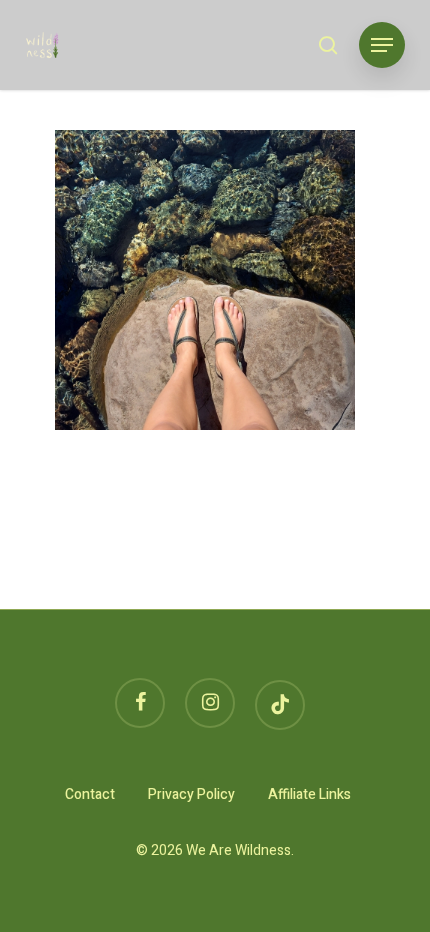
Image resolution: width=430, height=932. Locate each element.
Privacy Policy (191, 794)
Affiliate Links (309, 794)
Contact (90, 794)
